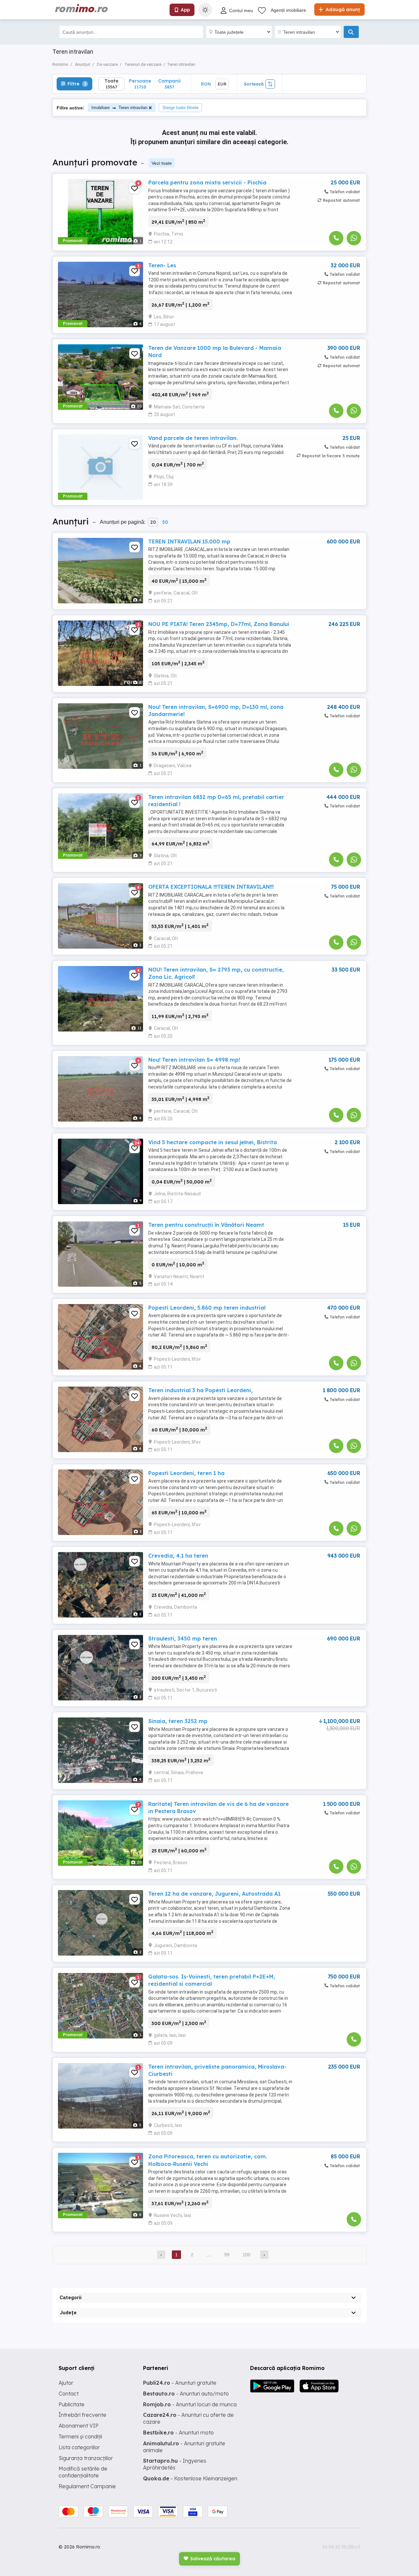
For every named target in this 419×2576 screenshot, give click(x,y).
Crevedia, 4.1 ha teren (178, 1556)
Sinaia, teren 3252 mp (178, 1721)
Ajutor (66, 2383)
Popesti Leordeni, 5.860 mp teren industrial (207, 1308)
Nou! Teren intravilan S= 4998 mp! (194, 1060)
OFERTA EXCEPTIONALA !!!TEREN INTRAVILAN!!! (211, 887)
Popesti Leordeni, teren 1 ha (186, 1473)
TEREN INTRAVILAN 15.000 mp (189, 541)
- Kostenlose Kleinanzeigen (190, 2478)
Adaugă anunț (342, 9)
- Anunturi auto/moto (186, 2394)
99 (227, 2255)
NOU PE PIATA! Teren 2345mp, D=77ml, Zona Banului (219, 624)
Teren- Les (162, 265)
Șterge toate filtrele (180, 108)
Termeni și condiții (80, 2436)
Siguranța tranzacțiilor (86, 2458)
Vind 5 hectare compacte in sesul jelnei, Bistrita (213, 1142)
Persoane (140, 84)
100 (246, 2255)
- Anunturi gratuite (180, 2383)
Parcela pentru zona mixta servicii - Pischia (207, 182)
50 (165, 522)
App (185, 10)
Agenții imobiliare (288, 10)
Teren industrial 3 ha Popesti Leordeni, (200, 1390)
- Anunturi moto (178, 2433)
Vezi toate (162, 163)
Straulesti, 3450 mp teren (183, 1638)
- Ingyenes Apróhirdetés (175, 2464)
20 (153, 522)
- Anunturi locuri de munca (190, 2404)
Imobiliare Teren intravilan (119, 108)
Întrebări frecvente (82, 2415)
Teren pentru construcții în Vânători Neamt (206, 1225)
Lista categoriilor (79, 2447)
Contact (69, 2394)
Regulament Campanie (87, 2486)
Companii (169, 84)
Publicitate (72, 2404)
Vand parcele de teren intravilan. (193, 438)
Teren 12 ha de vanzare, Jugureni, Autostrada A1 (214, 1894)
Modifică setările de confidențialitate (83, 2472)
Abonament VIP (79, 2426)
